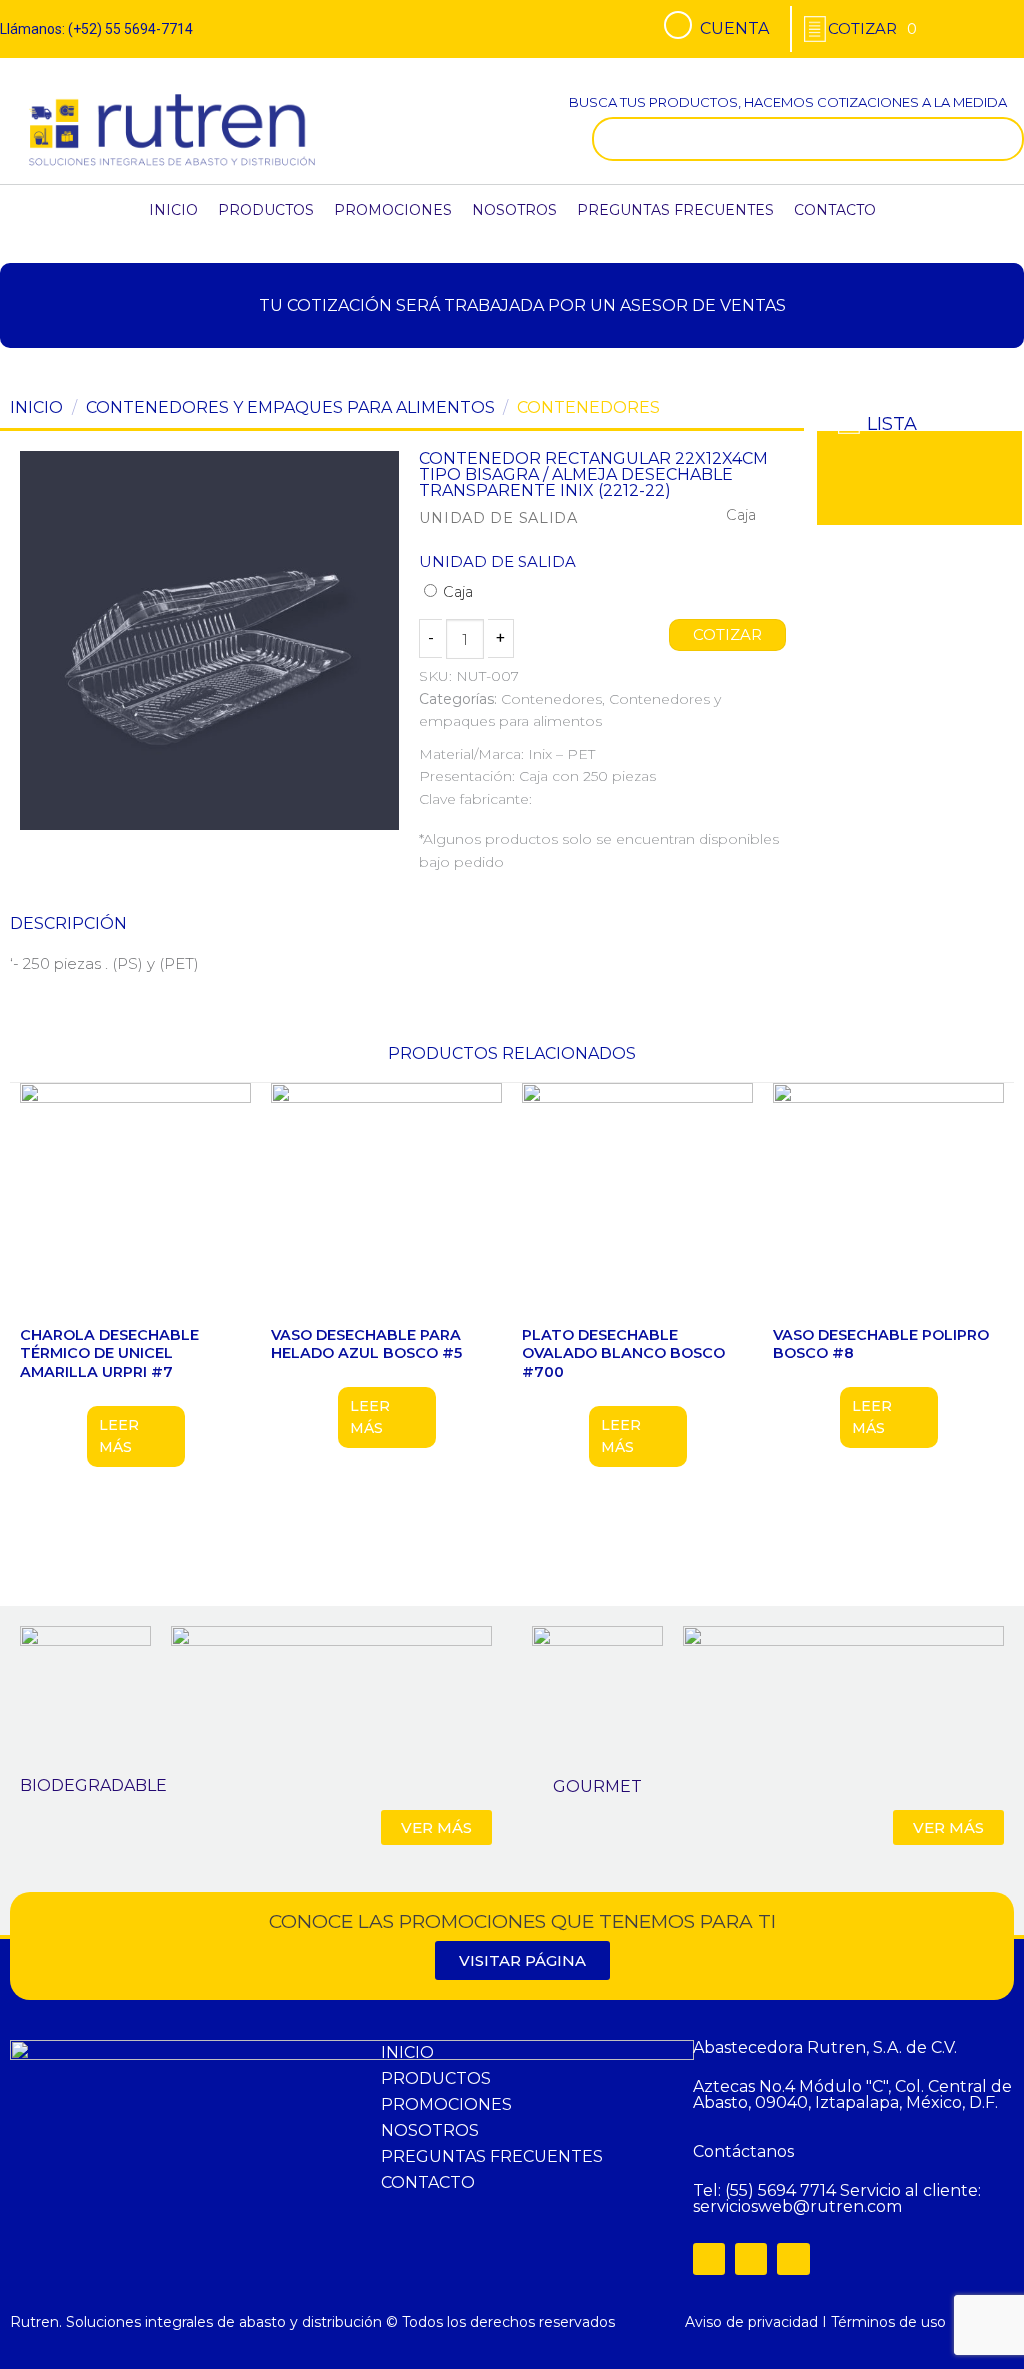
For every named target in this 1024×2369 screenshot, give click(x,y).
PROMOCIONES (393, 210)
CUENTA (734, 28)
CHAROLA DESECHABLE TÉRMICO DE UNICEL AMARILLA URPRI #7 (109, 1353)
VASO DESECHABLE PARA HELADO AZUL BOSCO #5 (366, 1344)
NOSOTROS (514, 210)
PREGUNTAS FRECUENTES (675, 210)
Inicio (36, 407)
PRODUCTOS (266, 210)
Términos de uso (888, 2322)
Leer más (119, 1436)
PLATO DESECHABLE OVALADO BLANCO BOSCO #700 (623, 1353)
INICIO (173, 210)
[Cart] (872, 28)
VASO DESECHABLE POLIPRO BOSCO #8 (881, 1344)
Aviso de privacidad (751, 2322)
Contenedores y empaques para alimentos (290, 407)
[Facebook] (709, 2259)
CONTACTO (835, 210)
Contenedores (588, 407)
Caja (456, 592)
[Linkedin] (793, 2259)
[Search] (1004, 139)
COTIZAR (727, 635)
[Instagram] (751, 2259)
